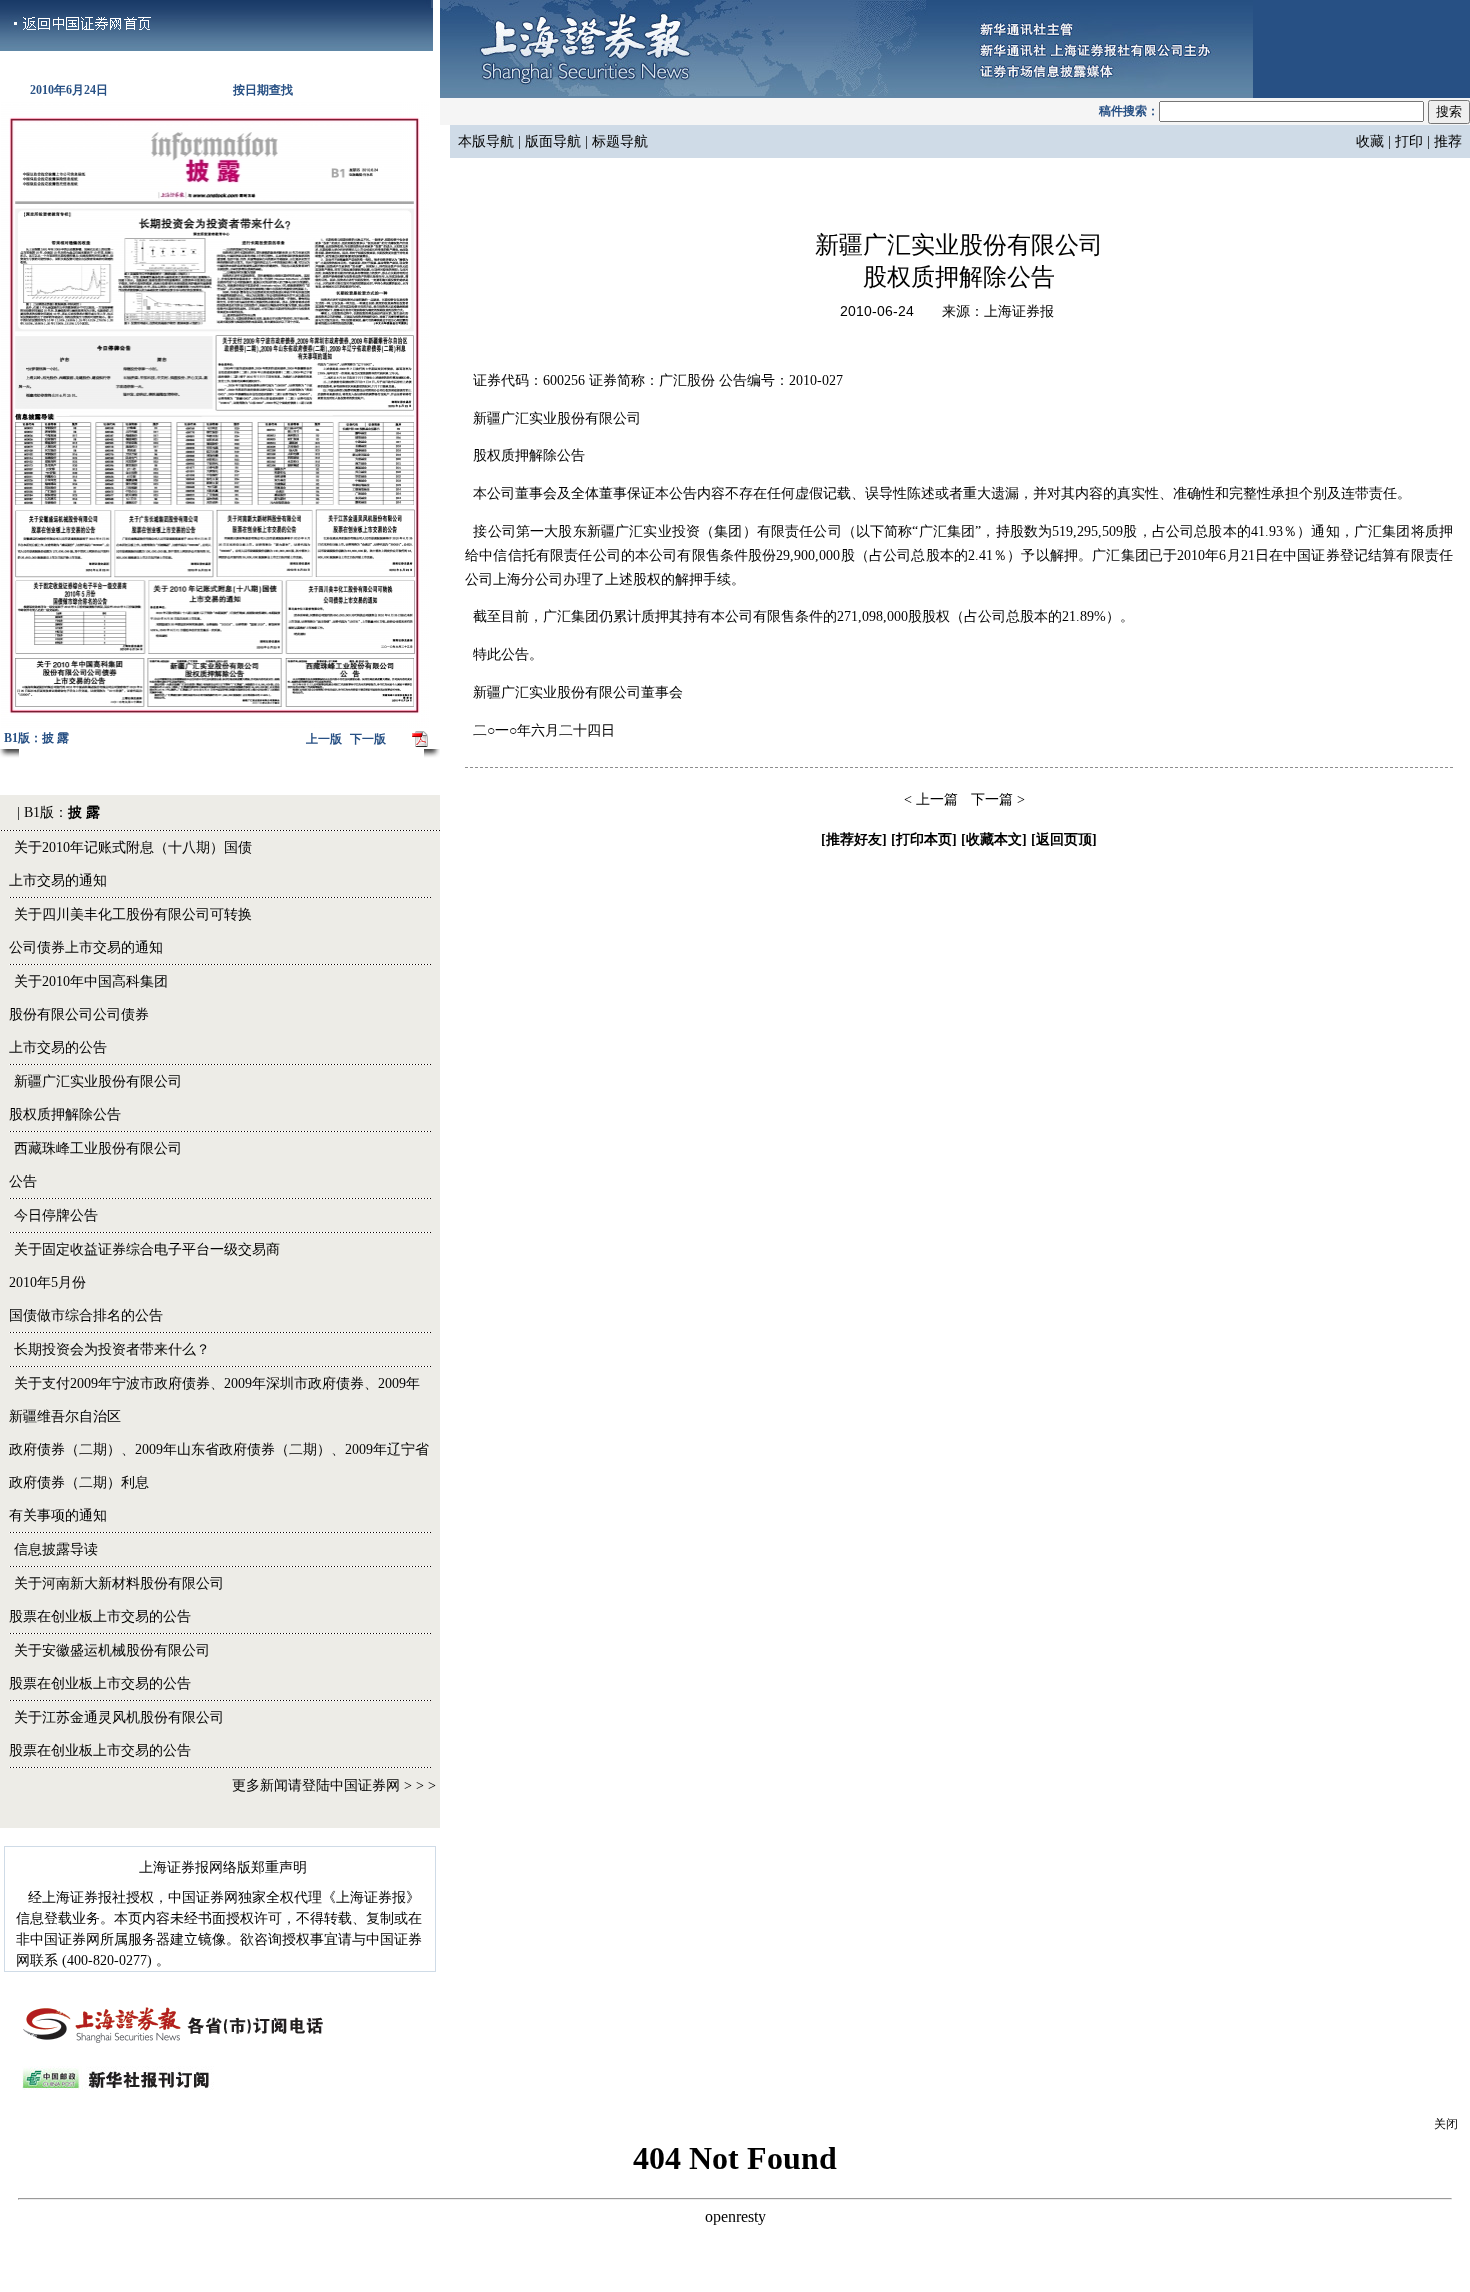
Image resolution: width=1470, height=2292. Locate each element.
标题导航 (618, 141)
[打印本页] (924, 839)
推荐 (1448, 141)
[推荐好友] (854, 839)
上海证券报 (1019, 311)
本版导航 (486, 141)
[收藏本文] (994, 839)
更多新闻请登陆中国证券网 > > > (334, 1785)
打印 (1409, 141)
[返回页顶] (1064, 839)
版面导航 (555, 141)
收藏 (1370, 141)
